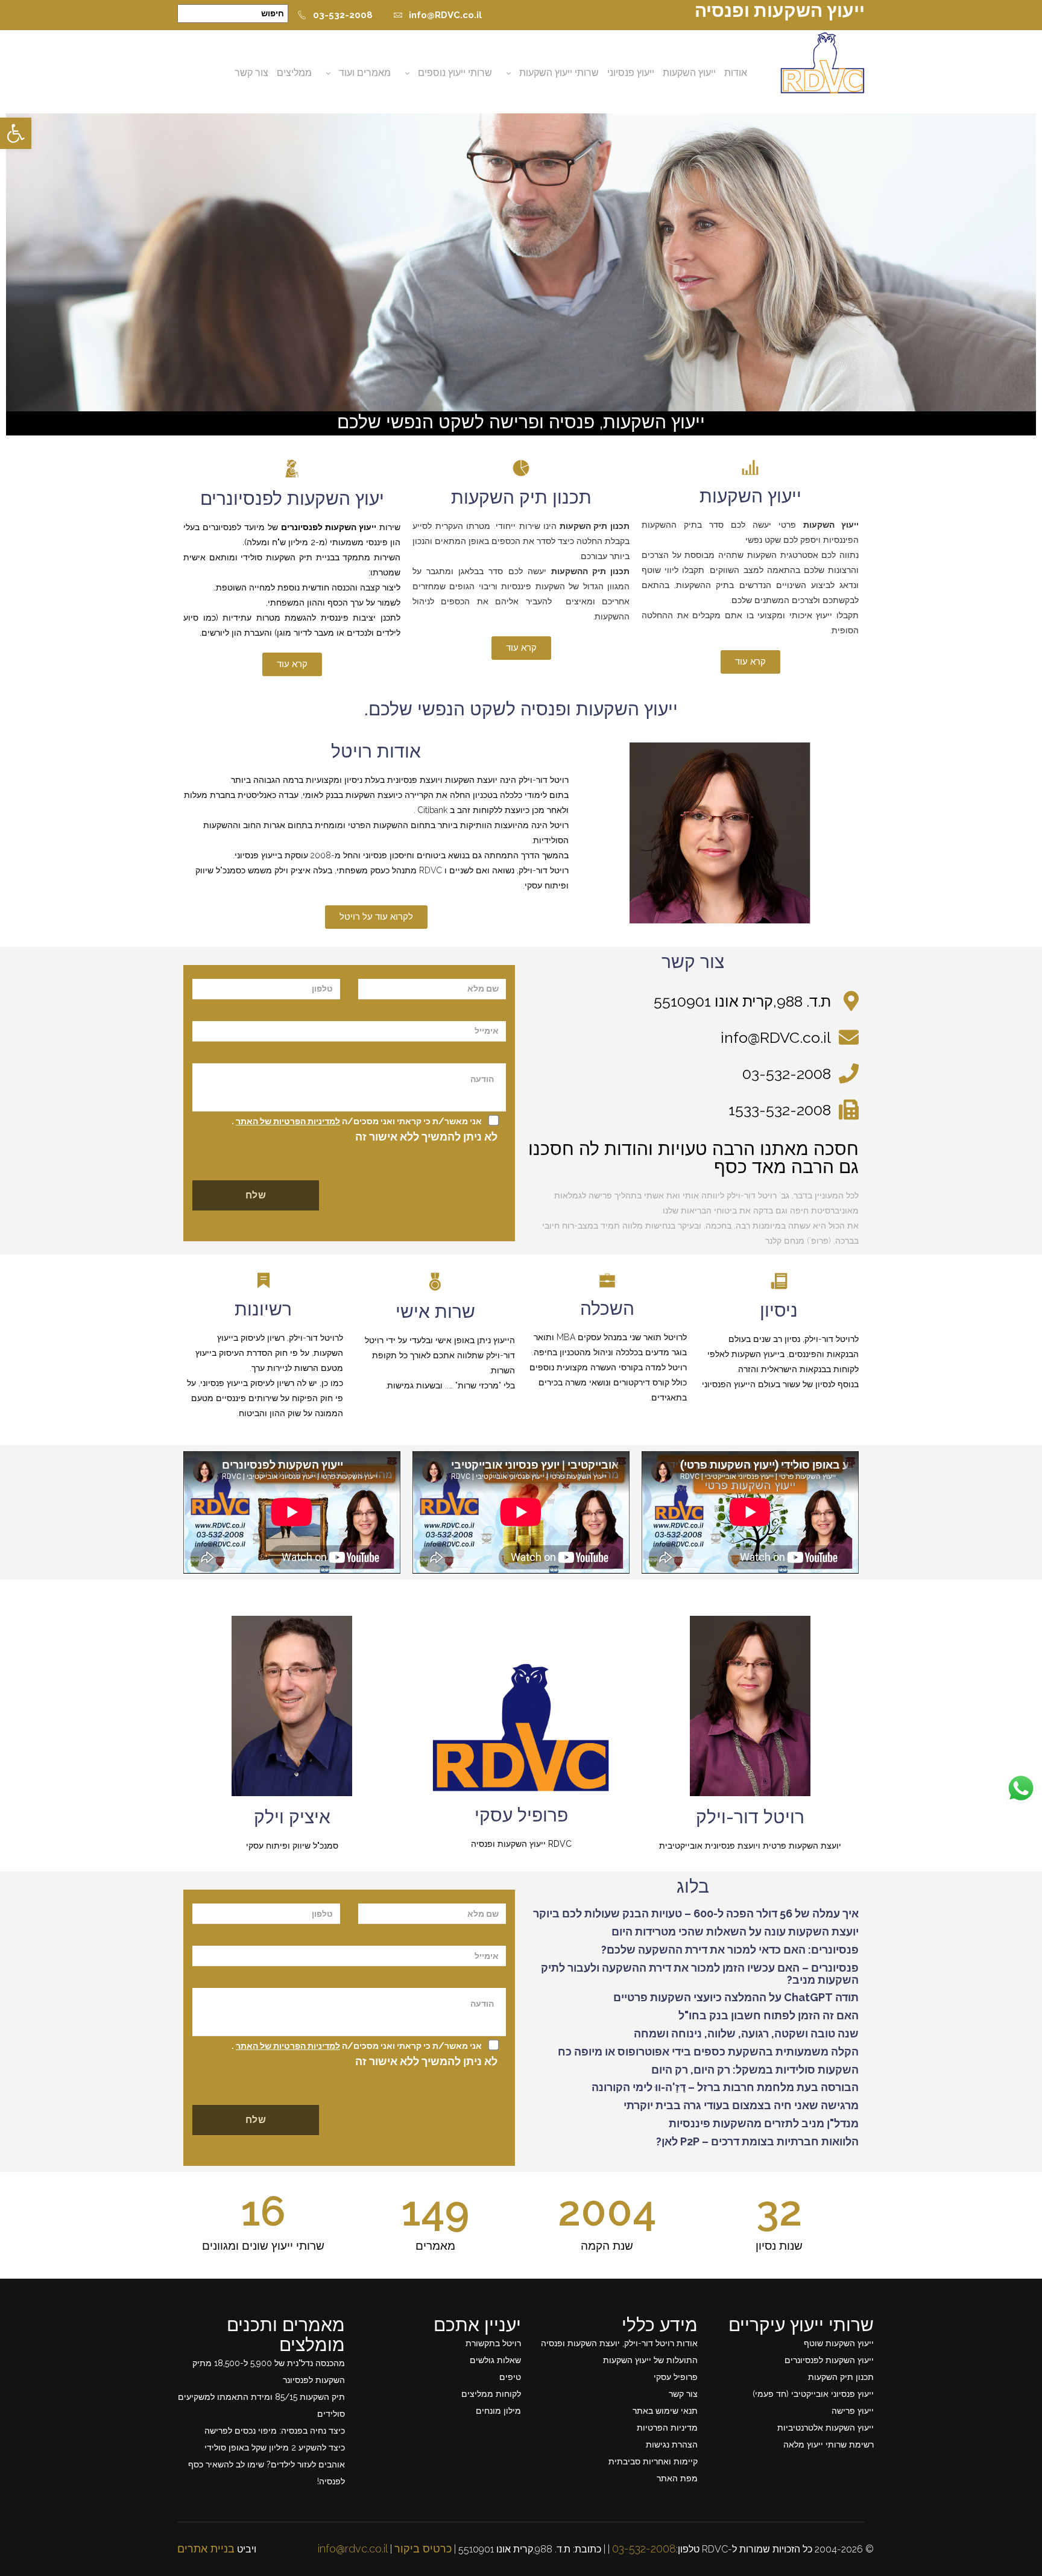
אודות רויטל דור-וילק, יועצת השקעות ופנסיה (619, 2343)
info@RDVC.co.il (445, 15)
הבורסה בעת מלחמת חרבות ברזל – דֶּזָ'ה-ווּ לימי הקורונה (725, 2087)
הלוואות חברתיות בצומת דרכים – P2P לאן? (757, 2141)
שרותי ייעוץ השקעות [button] (559, 73)
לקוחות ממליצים (491, 2394)
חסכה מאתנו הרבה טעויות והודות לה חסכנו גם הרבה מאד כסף (693, 1158)
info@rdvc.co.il (353, 2549)
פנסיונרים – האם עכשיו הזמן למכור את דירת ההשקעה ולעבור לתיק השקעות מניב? (700, 1974)
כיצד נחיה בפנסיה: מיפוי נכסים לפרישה (275, 2431)
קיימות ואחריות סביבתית (653, 2461)
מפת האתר (677, 2478)
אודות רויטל (376, 751)
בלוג (693, 1886)
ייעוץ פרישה (853, 2411)
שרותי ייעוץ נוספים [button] (455, 73)
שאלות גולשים (495, 2360)
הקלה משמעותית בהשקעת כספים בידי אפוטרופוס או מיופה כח (708, 2052)
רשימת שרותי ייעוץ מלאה (829, 2445)
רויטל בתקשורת (493, 2343)
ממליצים (294, 73)
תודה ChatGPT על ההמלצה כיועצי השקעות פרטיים (736, 1997)
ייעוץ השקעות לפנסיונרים (829, 2360)
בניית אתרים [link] (206, 2549)
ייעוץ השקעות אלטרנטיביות (826, 2428)
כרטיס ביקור (423, 2549)
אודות (736, 73)
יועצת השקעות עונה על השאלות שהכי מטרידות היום (735, 1932)
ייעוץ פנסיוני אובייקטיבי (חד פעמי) (813, 2394)
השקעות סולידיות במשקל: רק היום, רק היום (755, 2070)
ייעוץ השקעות (689, 73)
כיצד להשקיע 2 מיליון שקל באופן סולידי (275, 2448)
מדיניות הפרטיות (667, 2428)
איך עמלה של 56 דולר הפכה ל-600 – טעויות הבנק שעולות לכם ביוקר (696, 1913)
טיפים (510, 2377)
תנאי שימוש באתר (665, 2411)
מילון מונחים (498, 2411)
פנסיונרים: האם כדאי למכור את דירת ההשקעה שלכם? (730, 1950)
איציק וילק (292, 1817)
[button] (16, 133)
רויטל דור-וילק (750, 1817)
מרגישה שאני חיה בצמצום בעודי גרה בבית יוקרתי (741, 2105)
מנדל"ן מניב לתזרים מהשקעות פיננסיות (764, 2123)
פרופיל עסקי (521, 1815)
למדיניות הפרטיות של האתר (288, 1121)
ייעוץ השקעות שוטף (839, 2343)
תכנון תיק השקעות (521, 497)
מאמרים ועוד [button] (365, 73)
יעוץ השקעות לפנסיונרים (292, 498)
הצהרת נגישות (672, 2445)
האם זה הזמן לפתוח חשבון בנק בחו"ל (769, 2015)
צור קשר (251, 73)
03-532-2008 (343, 15)
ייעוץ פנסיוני (631, 73)
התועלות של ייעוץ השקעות (650, 2360)
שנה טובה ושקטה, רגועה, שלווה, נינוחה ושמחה (746, 2033)
